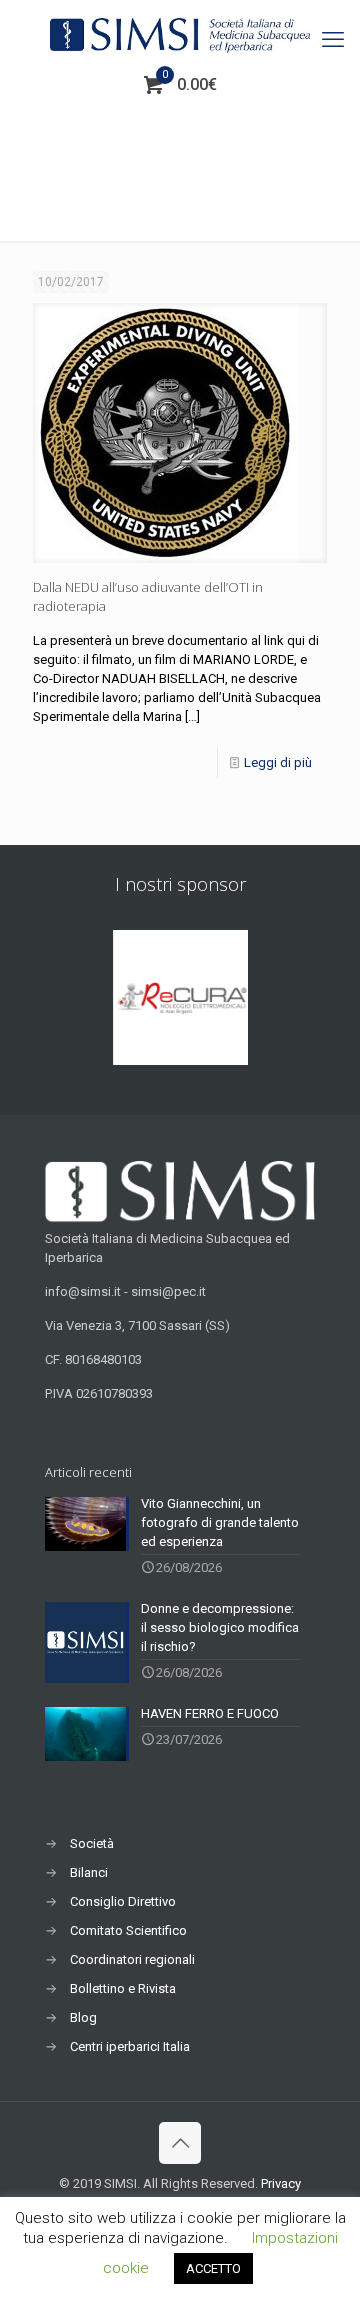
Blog (83, 2017)
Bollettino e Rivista (123, 1988)
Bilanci (89, 1872)
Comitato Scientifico (128, 1930)
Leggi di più (278, 762)
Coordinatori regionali (132, 1959)
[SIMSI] (180, 35)
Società (92, 1843)
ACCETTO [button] (213, 2268)
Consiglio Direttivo (123, 1901)
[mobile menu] (333, 40)
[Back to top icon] (180, 2143)
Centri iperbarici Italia (130, 2046)
